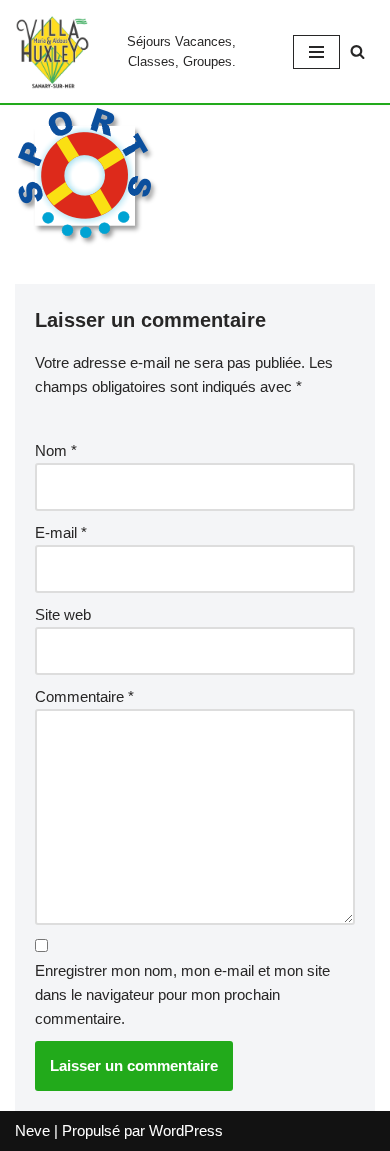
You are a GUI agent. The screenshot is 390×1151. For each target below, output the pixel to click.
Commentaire (84, 696)
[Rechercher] (357, 51)
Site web (63, 614)
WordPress (186, 1130)
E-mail (61, 532)
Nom (56, 450)
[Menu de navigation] (316, 52)
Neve (32, 1130)
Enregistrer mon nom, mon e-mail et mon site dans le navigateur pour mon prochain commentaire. (182, 994)
